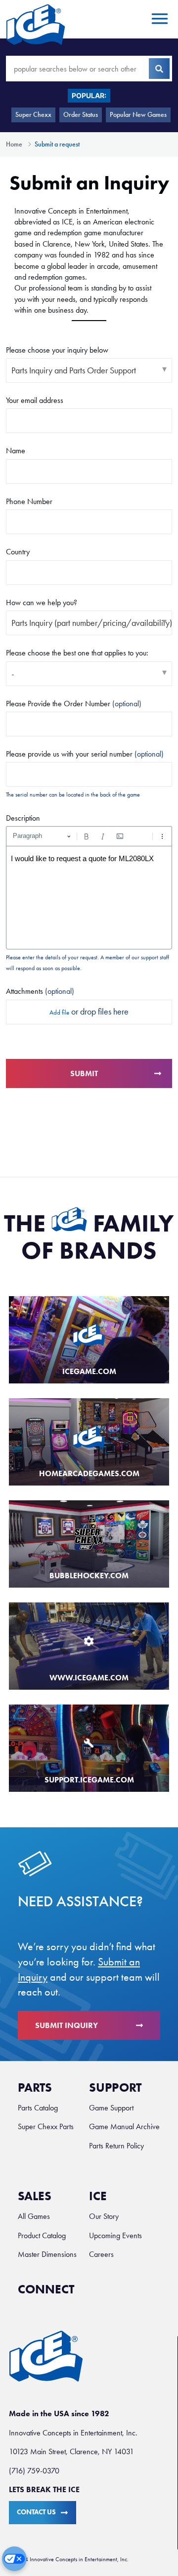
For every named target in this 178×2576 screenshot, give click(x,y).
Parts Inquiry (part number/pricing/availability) (92, 623)
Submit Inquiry (67, 2025)
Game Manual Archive (124, 2126)
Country (18, 552)
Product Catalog (42, 2235)
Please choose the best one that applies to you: (77, 653)
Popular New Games (138, 115)
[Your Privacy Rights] (14, 2559)
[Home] (36, 24)
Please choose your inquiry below (57, 350)
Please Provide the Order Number (74, 704)
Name (16, 451)
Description (23, 818)
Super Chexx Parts (46, 2126)
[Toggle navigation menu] (158, 19)
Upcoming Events (115, 2235)
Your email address (35, 400)
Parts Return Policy (116, 2146)
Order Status (81, 115)
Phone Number (29, 501)
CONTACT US (36, 2512)
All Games (34, 2216)
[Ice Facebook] (92, 2294)
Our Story (104, 2216)
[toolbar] (89, 836)
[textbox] (89, 898)
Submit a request (57, 144)
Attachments (40, 991)
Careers (101, 2254)
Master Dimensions (47, 2254)
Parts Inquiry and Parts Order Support (74, 370)
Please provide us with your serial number (85, 754)
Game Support (111, 2108)
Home (14, 144)
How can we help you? (42, 602)
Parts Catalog (38, 2108)
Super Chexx (33, 115)
